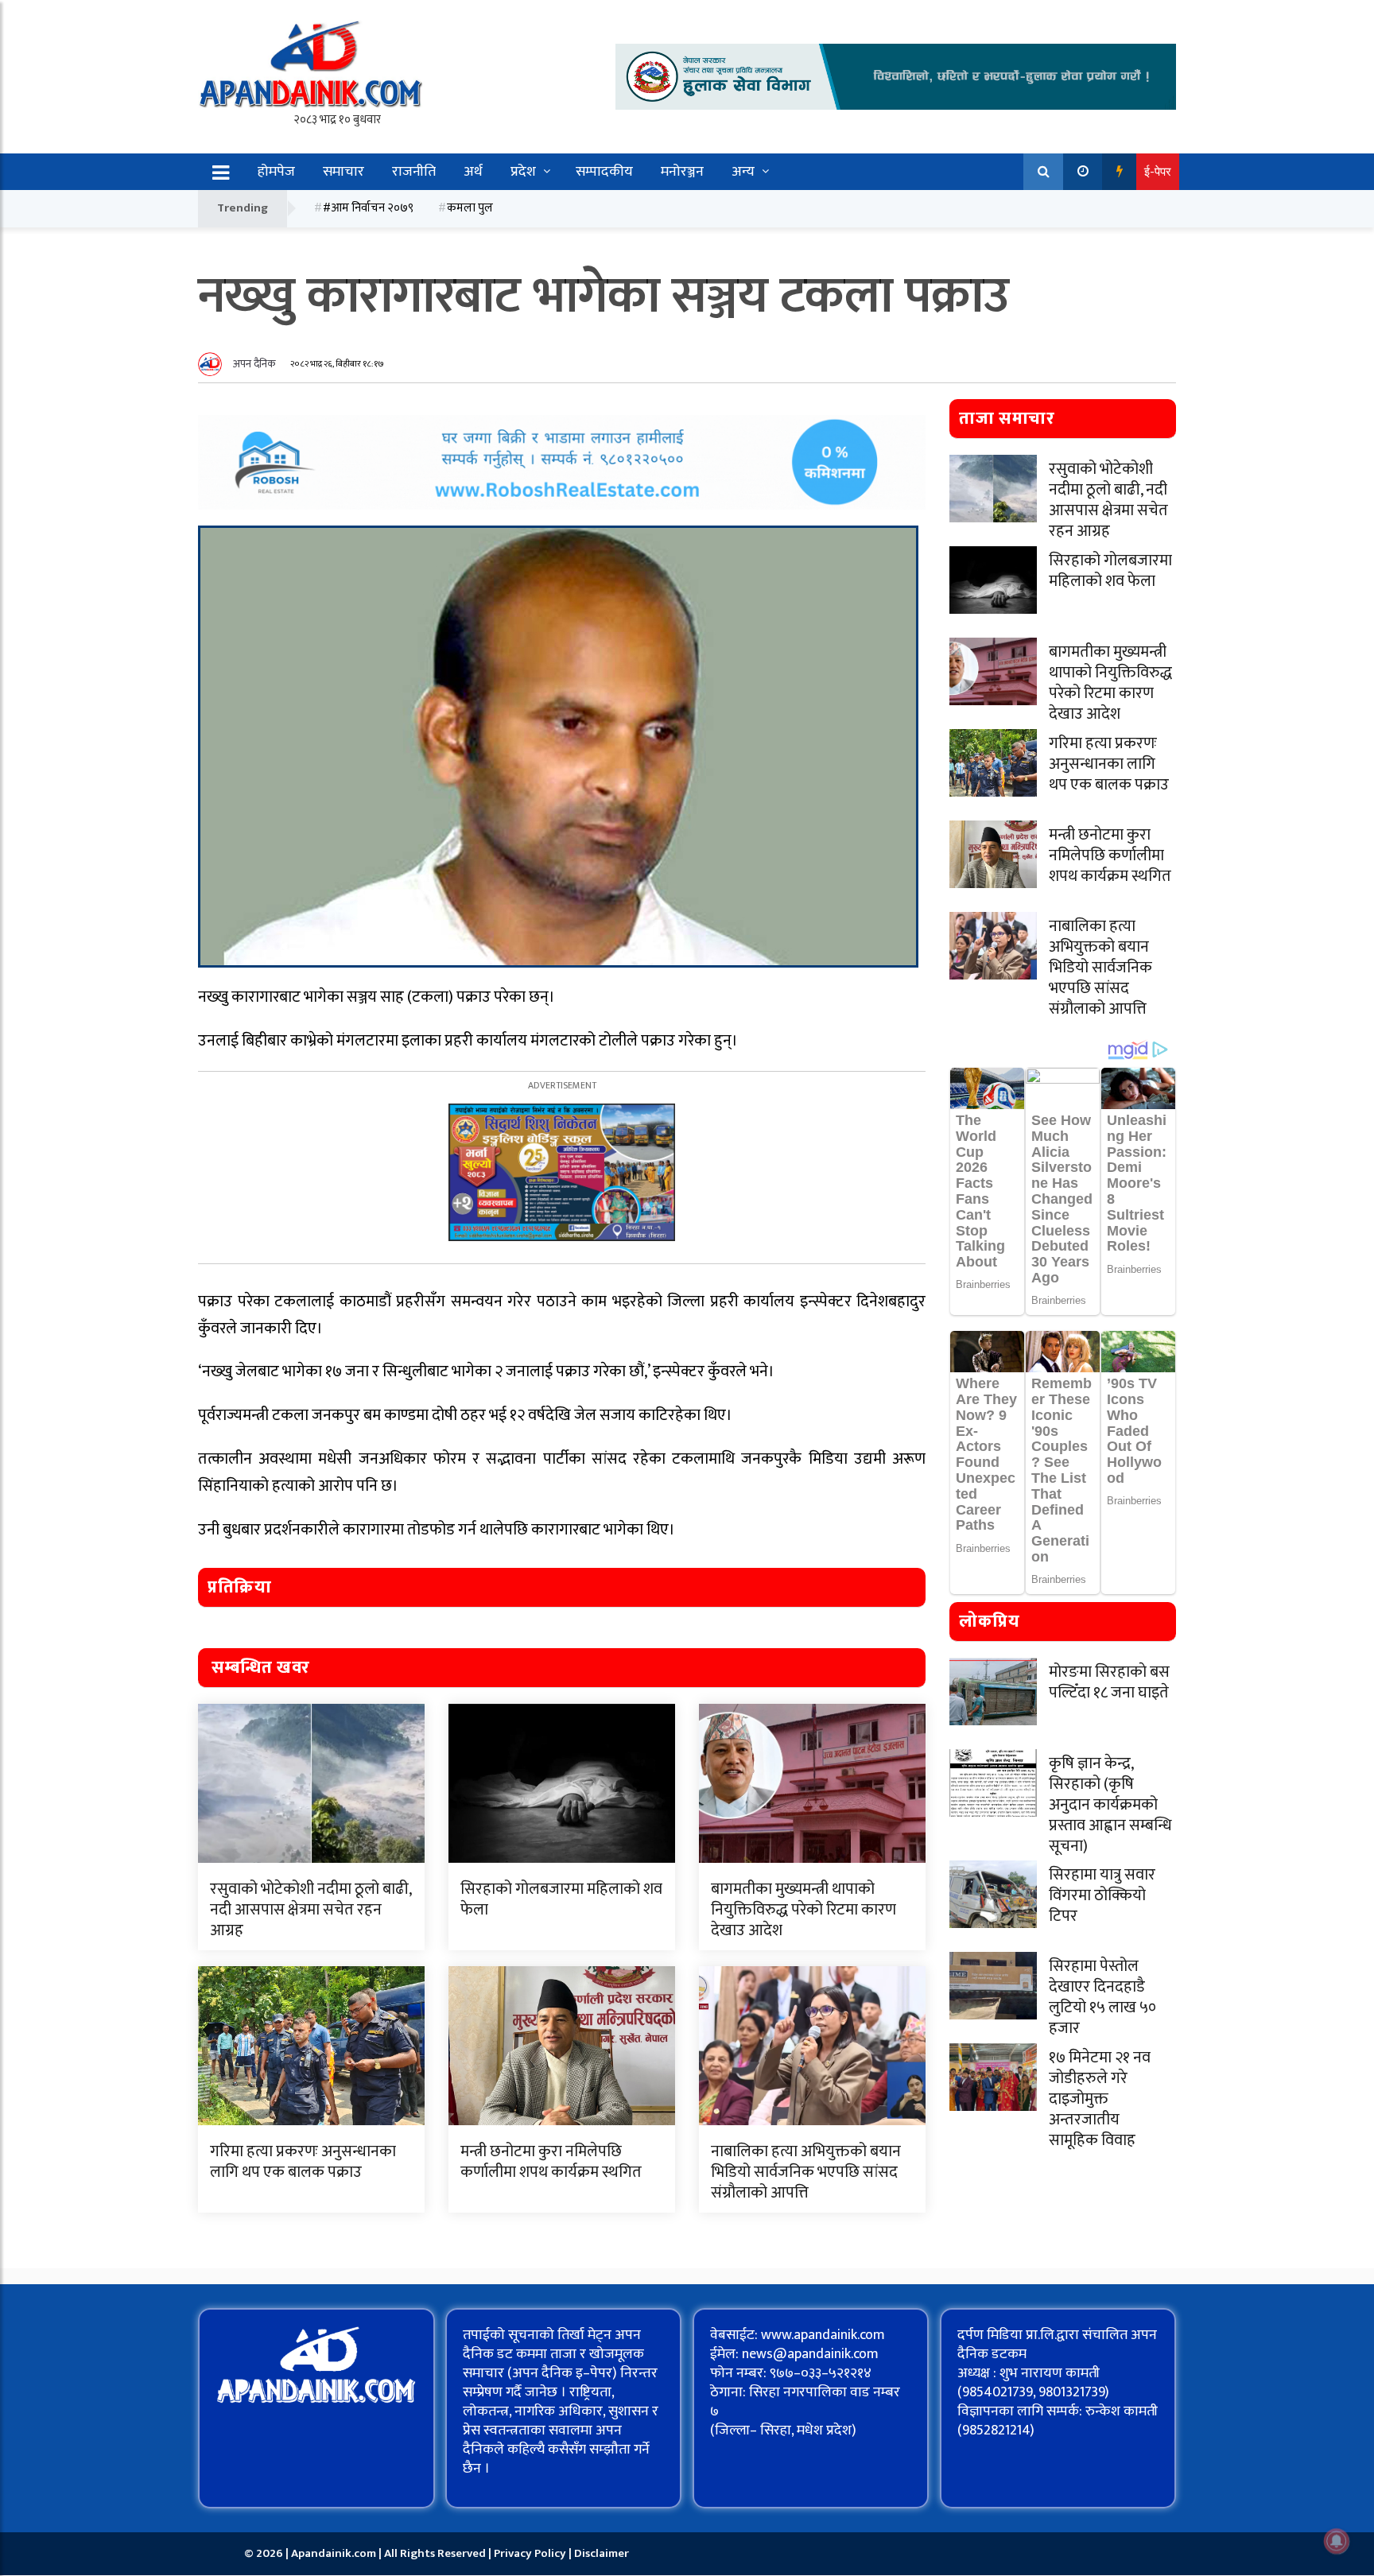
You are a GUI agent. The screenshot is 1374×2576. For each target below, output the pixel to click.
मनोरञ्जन (682, 172)
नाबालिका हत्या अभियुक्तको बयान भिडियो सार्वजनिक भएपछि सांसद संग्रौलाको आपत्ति (806, 2172)
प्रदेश (523, 172)
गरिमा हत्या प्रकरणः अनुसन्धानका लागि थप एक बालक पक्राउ (303, 2162)
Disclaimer (602, 2553)
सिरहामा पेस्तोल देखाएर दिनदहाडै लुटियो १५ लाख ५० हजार (1102, 1997)
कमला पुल (470, 208)
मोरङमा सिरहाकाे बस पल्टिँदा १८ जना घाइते (1109, 1682)
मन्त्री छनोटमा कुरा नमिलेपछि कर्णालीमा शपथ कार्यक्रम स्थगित (551, 2162)
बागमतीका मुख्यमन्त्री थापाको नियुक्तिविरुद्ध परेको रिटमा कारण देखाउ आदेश (803, 1910)
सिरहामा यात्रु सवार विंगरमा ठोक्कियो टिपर (1102, 1895)
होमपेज (276, 172)
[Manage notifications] (1337, 2541)
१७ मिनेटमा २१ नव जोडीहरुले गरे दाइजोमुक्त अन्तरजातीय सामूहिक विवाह (1100, 2099)
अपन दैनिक (254, 364)
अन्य (743, 172)
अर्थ (473, 172)
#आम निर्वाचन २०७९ (368, 208)
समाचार (343, 172)
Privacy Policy (531, 2553)
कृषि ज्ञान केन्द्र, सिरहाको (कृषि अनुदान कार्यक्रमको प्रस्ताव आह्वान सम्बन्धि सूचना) (1110, 1805)
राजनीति (414, 172)
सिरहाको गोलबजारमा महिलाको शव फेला (561, 1899)
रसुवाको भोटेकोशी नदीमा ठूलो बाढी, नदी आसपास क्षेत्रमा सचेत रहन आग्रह (311, 1910)
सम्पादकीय (604, 172)
